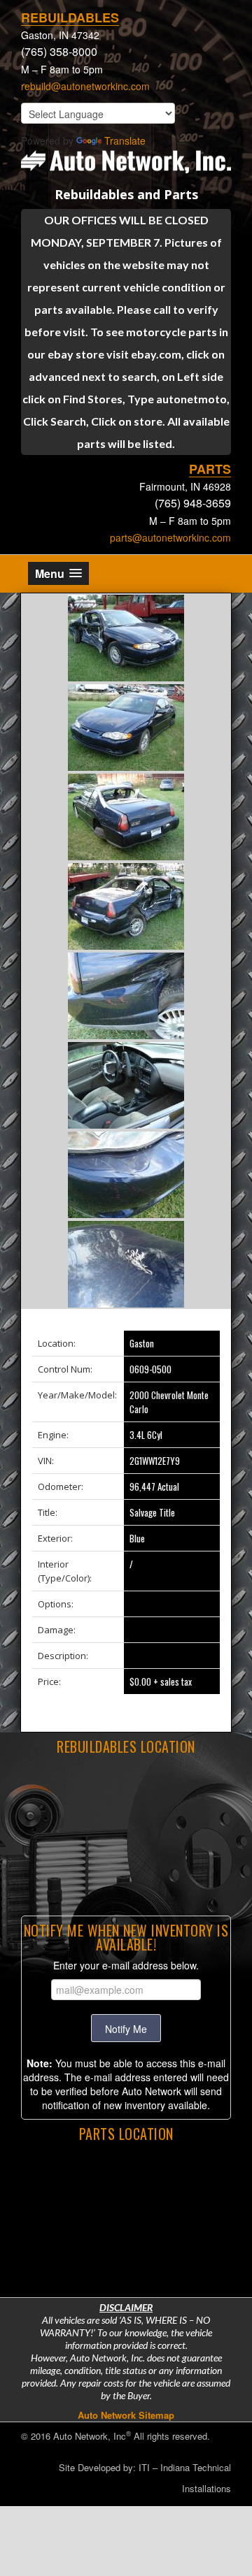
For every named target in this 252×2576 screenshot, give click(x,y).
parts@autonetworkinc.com (170, 537)
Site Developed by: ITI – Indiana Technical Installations (145, 2478)
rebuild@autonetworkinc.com (85, 86)
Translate (125, 140)
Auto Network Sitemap (126, 2415)
